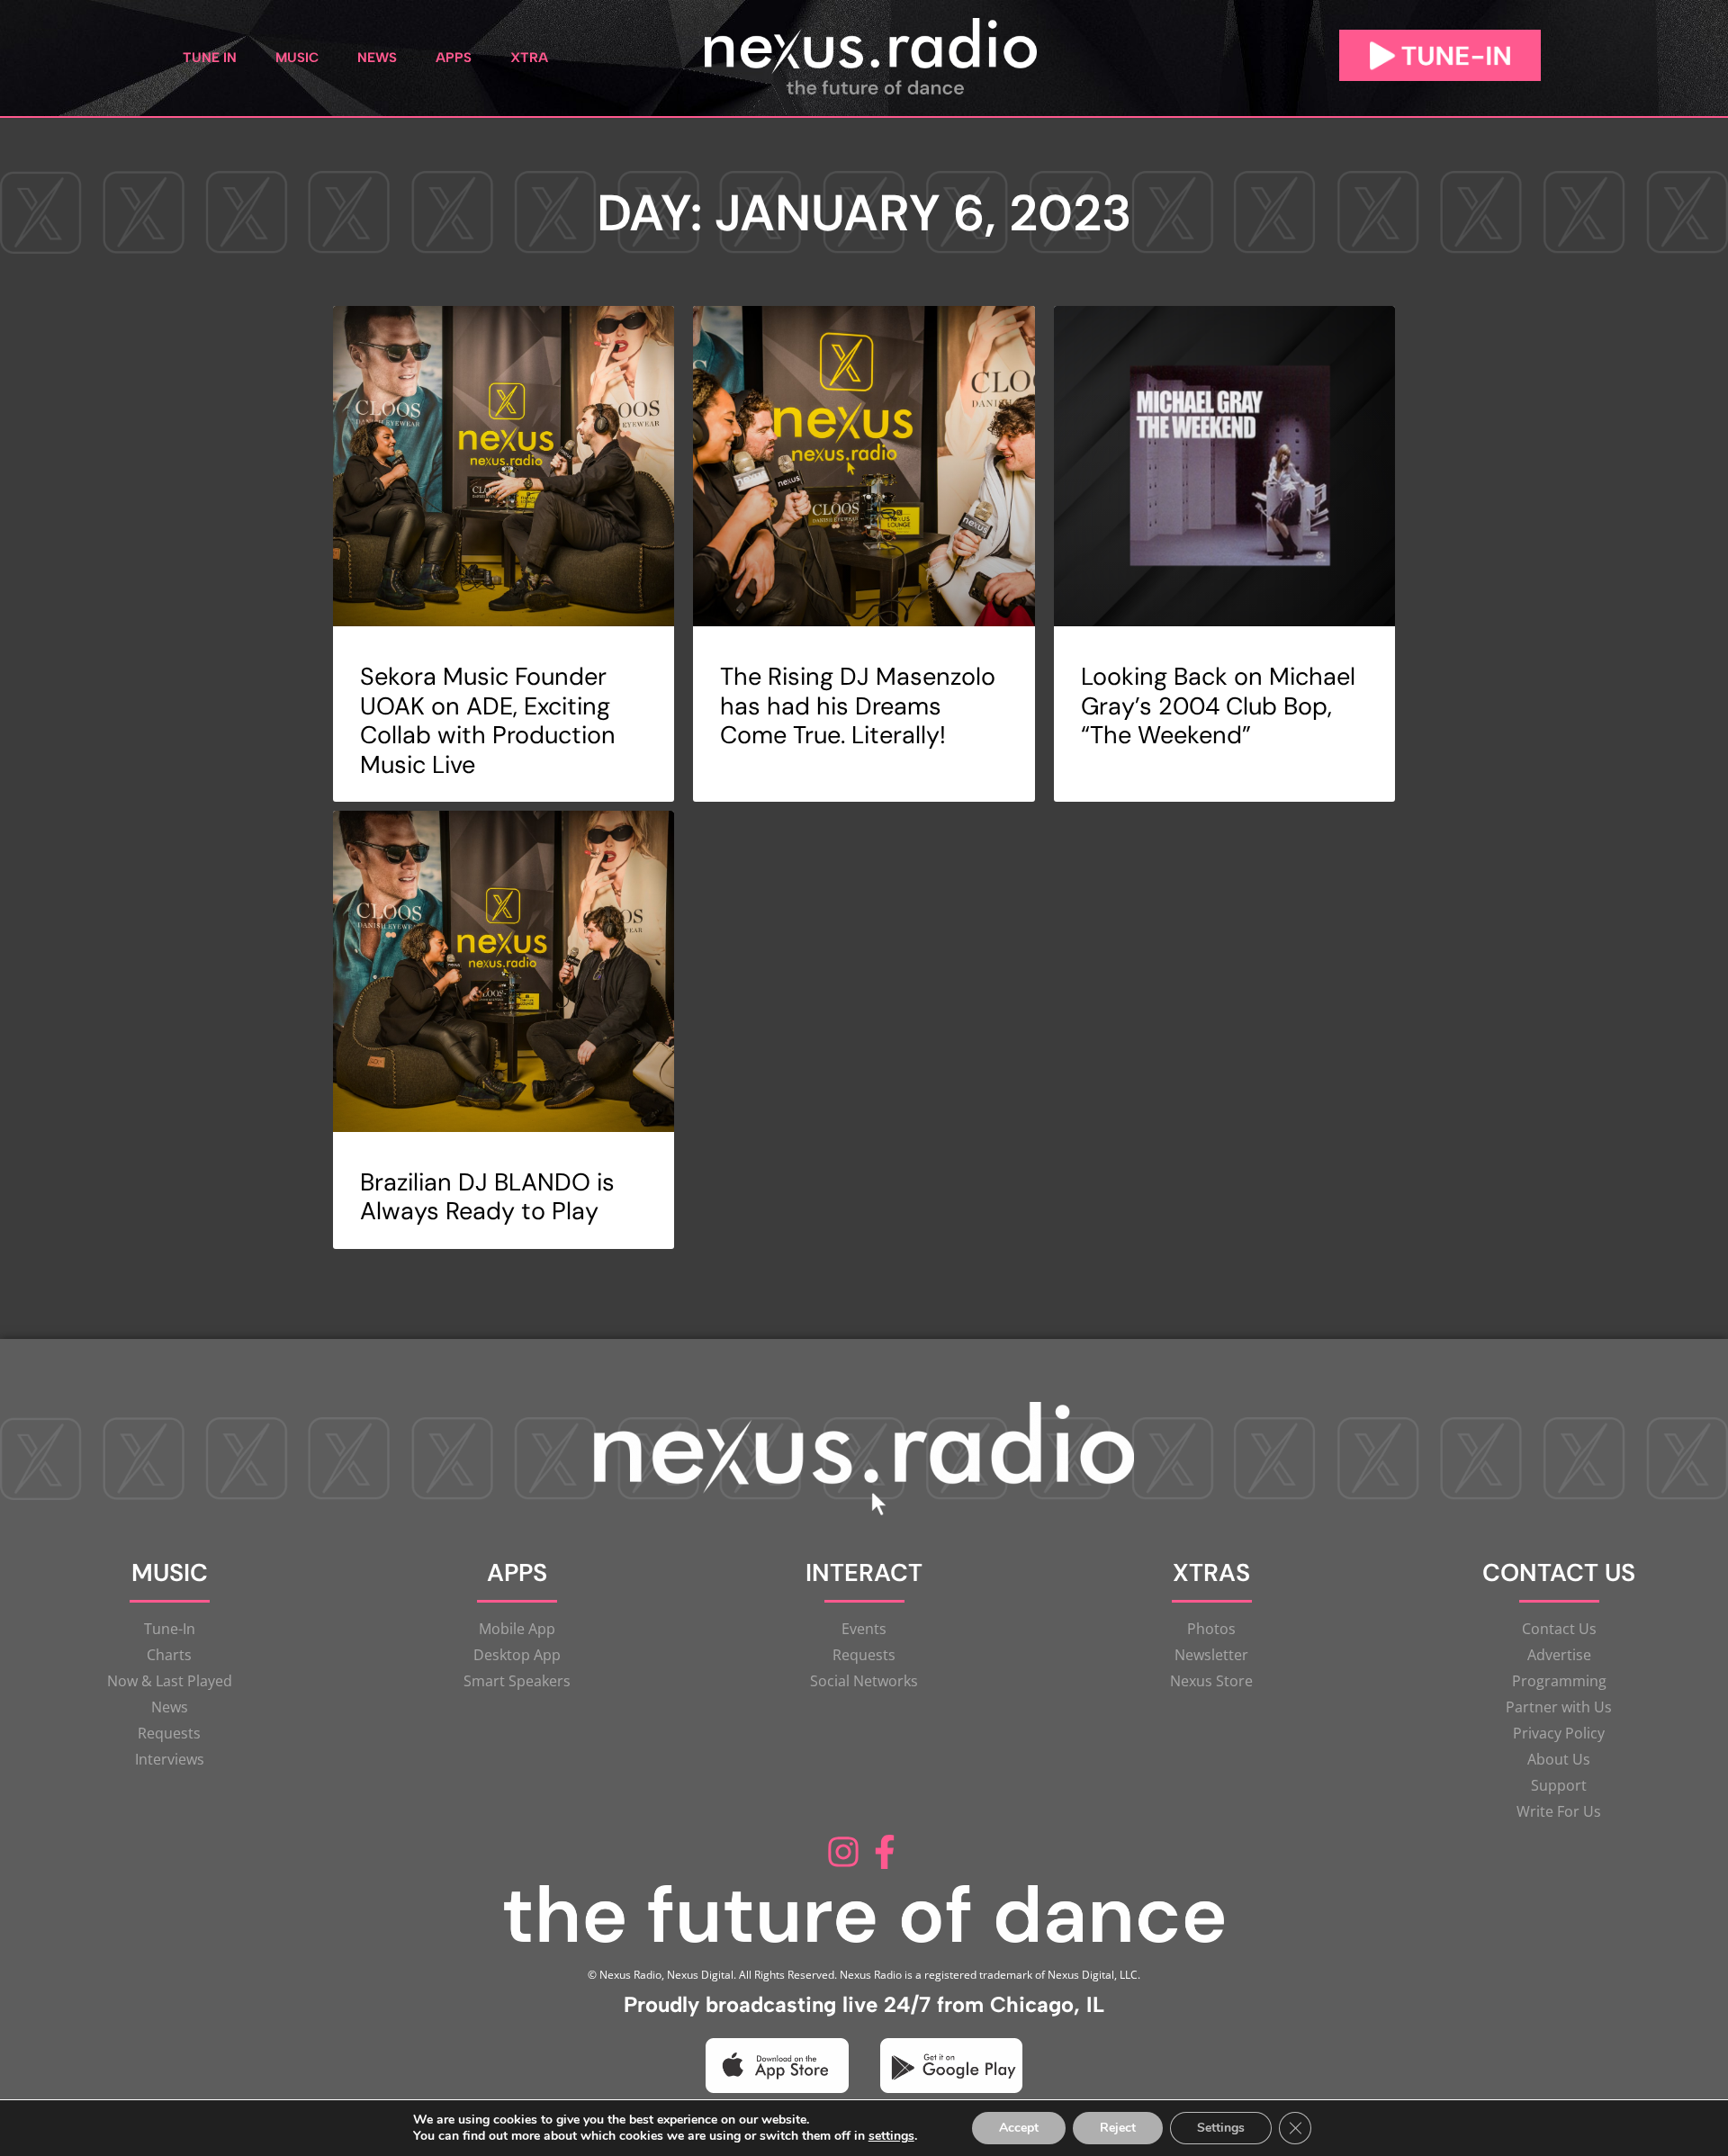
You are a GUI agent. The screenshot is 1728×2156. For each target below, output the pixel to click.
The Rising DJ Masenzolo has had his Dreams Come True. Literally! (858, 705)
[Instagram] (843, 1852)
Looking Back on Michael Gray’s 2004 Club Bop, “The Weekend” (1218, 705)
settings (891, 2136)
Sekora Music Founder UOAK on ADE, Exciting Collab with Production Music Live (488, 720)
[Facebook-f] (885, 1852)
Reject (1118, 2128)
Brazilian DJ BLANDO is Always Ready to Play (487, 1196)
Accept (1019, 2128)
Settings (1221, 2128)
